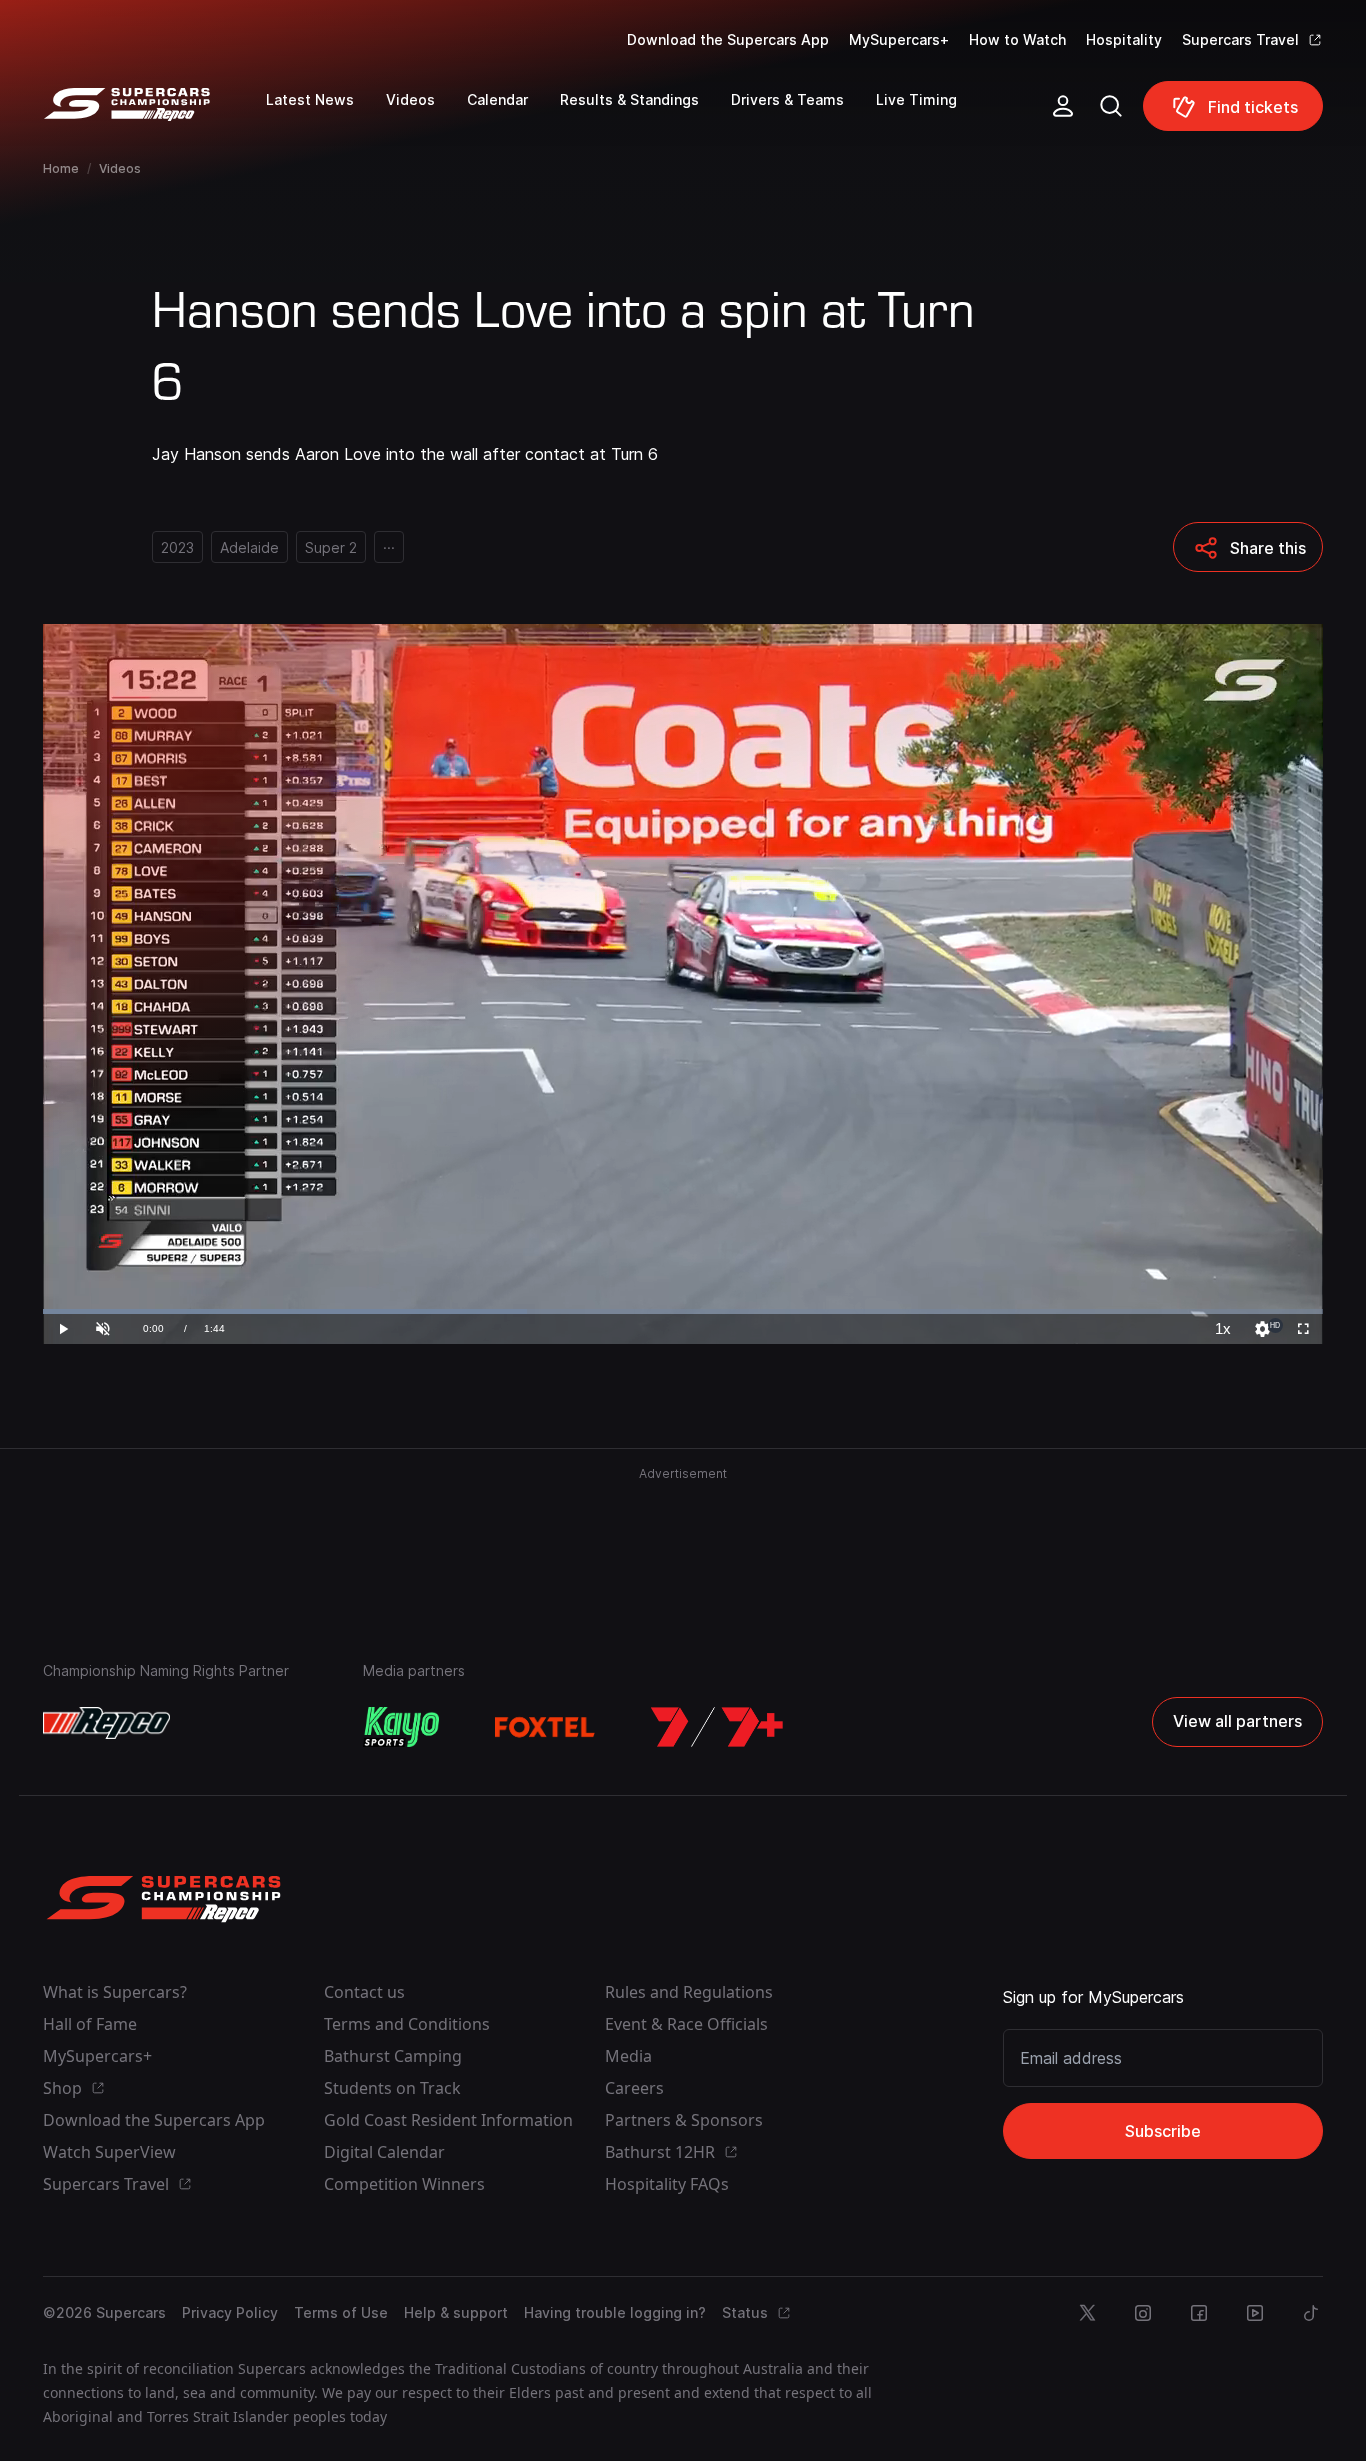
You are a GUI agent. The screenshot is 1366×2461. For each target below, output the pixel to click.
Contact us (364, 1992)
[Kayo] (401, 1727)
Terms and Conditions (407, 2024)
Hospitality (1124, 39)
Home (61, 168)
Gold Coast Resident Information (448, 2120)
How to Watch (1017, 39)
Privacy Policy (230, 2312)
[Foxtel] (545, 1727)
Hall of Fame (90, 2024)
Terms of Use (341, 2312)
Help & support (456, 2312)
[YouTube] (1255, 2313)
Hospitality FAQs (667, 2184)
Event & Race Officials (686, 2024)
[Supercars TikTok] (1311, 2313)
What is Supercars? (115, 1992)
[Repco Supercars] (154, 114)
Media (628, 2056)
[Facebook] (1199, 2313)
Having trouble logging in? (615, 2312)
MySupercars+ (899, 39)
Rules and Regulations (689, 1992)
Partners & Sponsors (684, 2120)
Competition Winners (404, 2184)
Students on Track (392, 2088)
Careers (634, 2088)
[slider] (683, 1311)
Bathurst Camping (393, 2056)
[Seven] (717, 1727)
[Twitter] (1087, 2313)
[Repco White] (106, 1723)
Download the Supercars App (728, 39)
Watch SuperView (109, 2152)
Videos (120, 168)
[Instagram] (1143, 2313)
